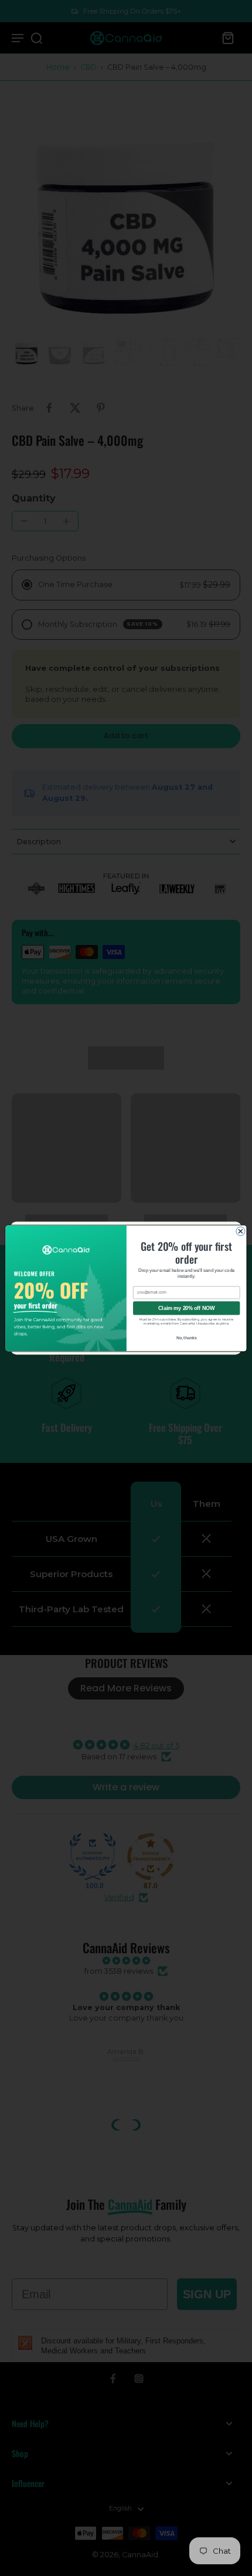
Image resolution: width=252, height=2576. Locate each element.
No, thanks (187, 1337)
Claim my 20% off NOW (186, 1308)
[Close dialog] (241, 1231)
